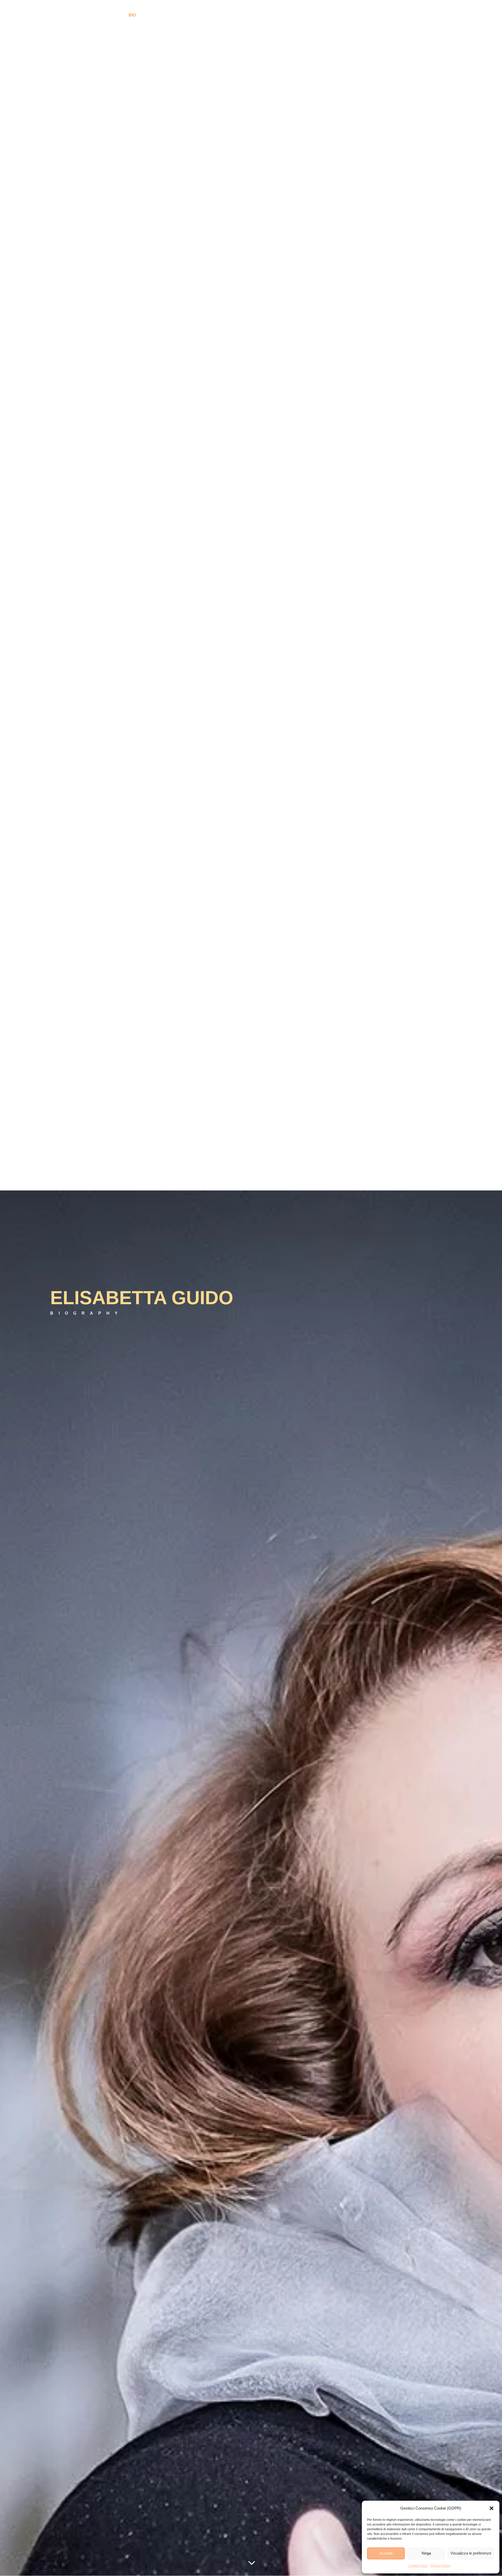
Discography (158, 15)
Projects (292, 15)
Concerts (327, 15)
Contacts (356, 15)
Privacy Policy (441, 2566)
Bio (132, 15)
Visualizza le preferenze (471, 2553)
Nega (426, 2553)
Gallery (189, 15)
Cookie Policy (418, 2566)
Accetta (386, 2553)
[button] (492, 2508)
